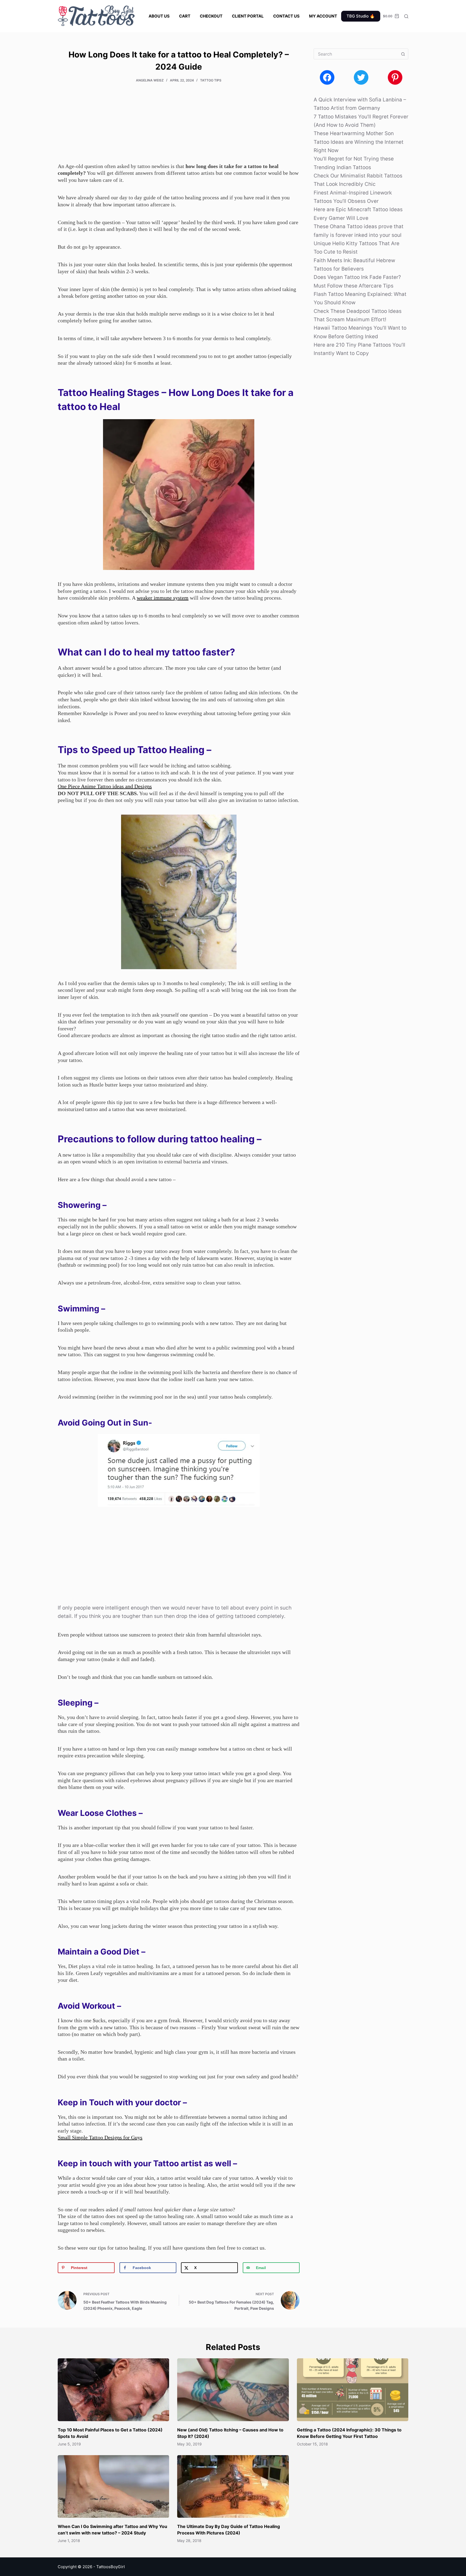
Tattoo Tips (211, 80)
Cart (185, 16)
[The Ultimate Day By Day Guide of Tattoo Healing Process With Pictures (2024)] (233, 2486)
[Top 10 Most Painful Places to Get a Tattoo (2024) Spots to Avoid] (113, 2390)
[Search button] (403, 54)
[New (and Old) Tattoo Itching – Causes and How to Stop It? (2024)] (233, 2390)
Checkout (211, 16)
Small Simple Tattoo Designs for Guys (100, 2137)
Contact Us (286, 16)
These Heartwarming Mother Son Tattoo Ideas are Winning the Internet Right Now (359, 142)
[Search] (406, 16)
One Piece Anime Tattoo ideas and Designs (105, 786)
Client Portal (248, 16)
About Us (159, 16)
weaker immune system (163, 598)
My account (323, 16)
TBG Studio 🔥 (361, 16)
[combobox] (356, 54)
